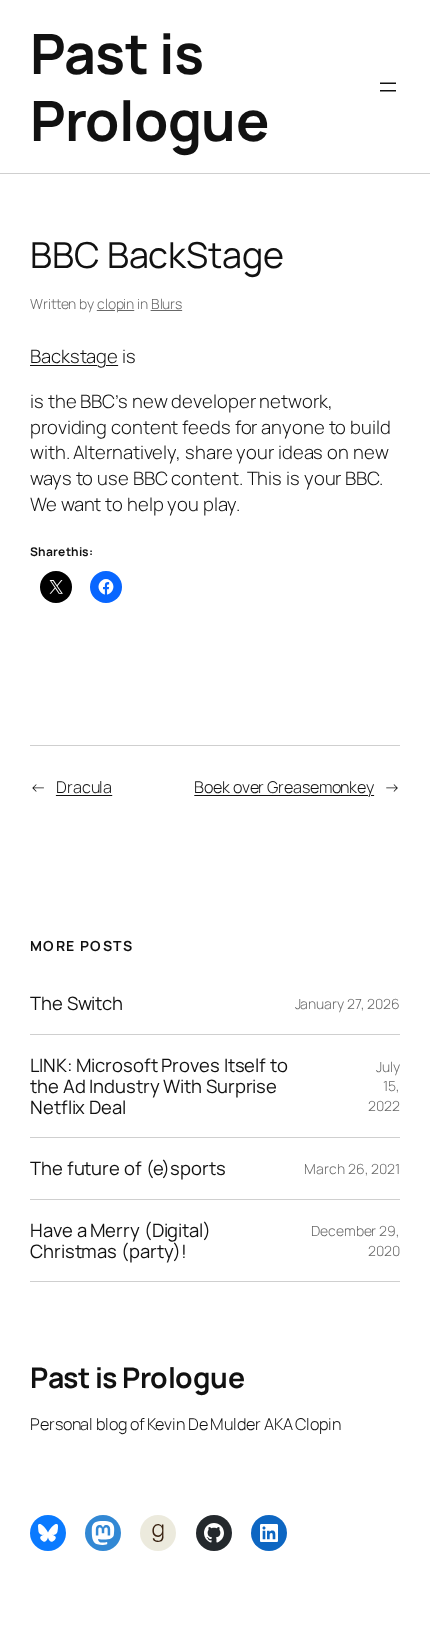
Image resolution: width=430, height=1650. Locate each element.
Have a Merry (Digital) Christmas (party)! (120, 1240)
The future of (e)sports (128, 1168)
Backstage (74, 356)
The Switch (76, 1003)
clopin (115, 303)
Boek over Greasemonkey (284, 787)
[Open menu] (388, 87)
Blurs (167, 303)
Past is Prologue (149, 86)
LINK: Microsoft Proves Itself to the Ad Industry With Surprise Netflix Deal (159, 1086)
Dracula (84, 787)
